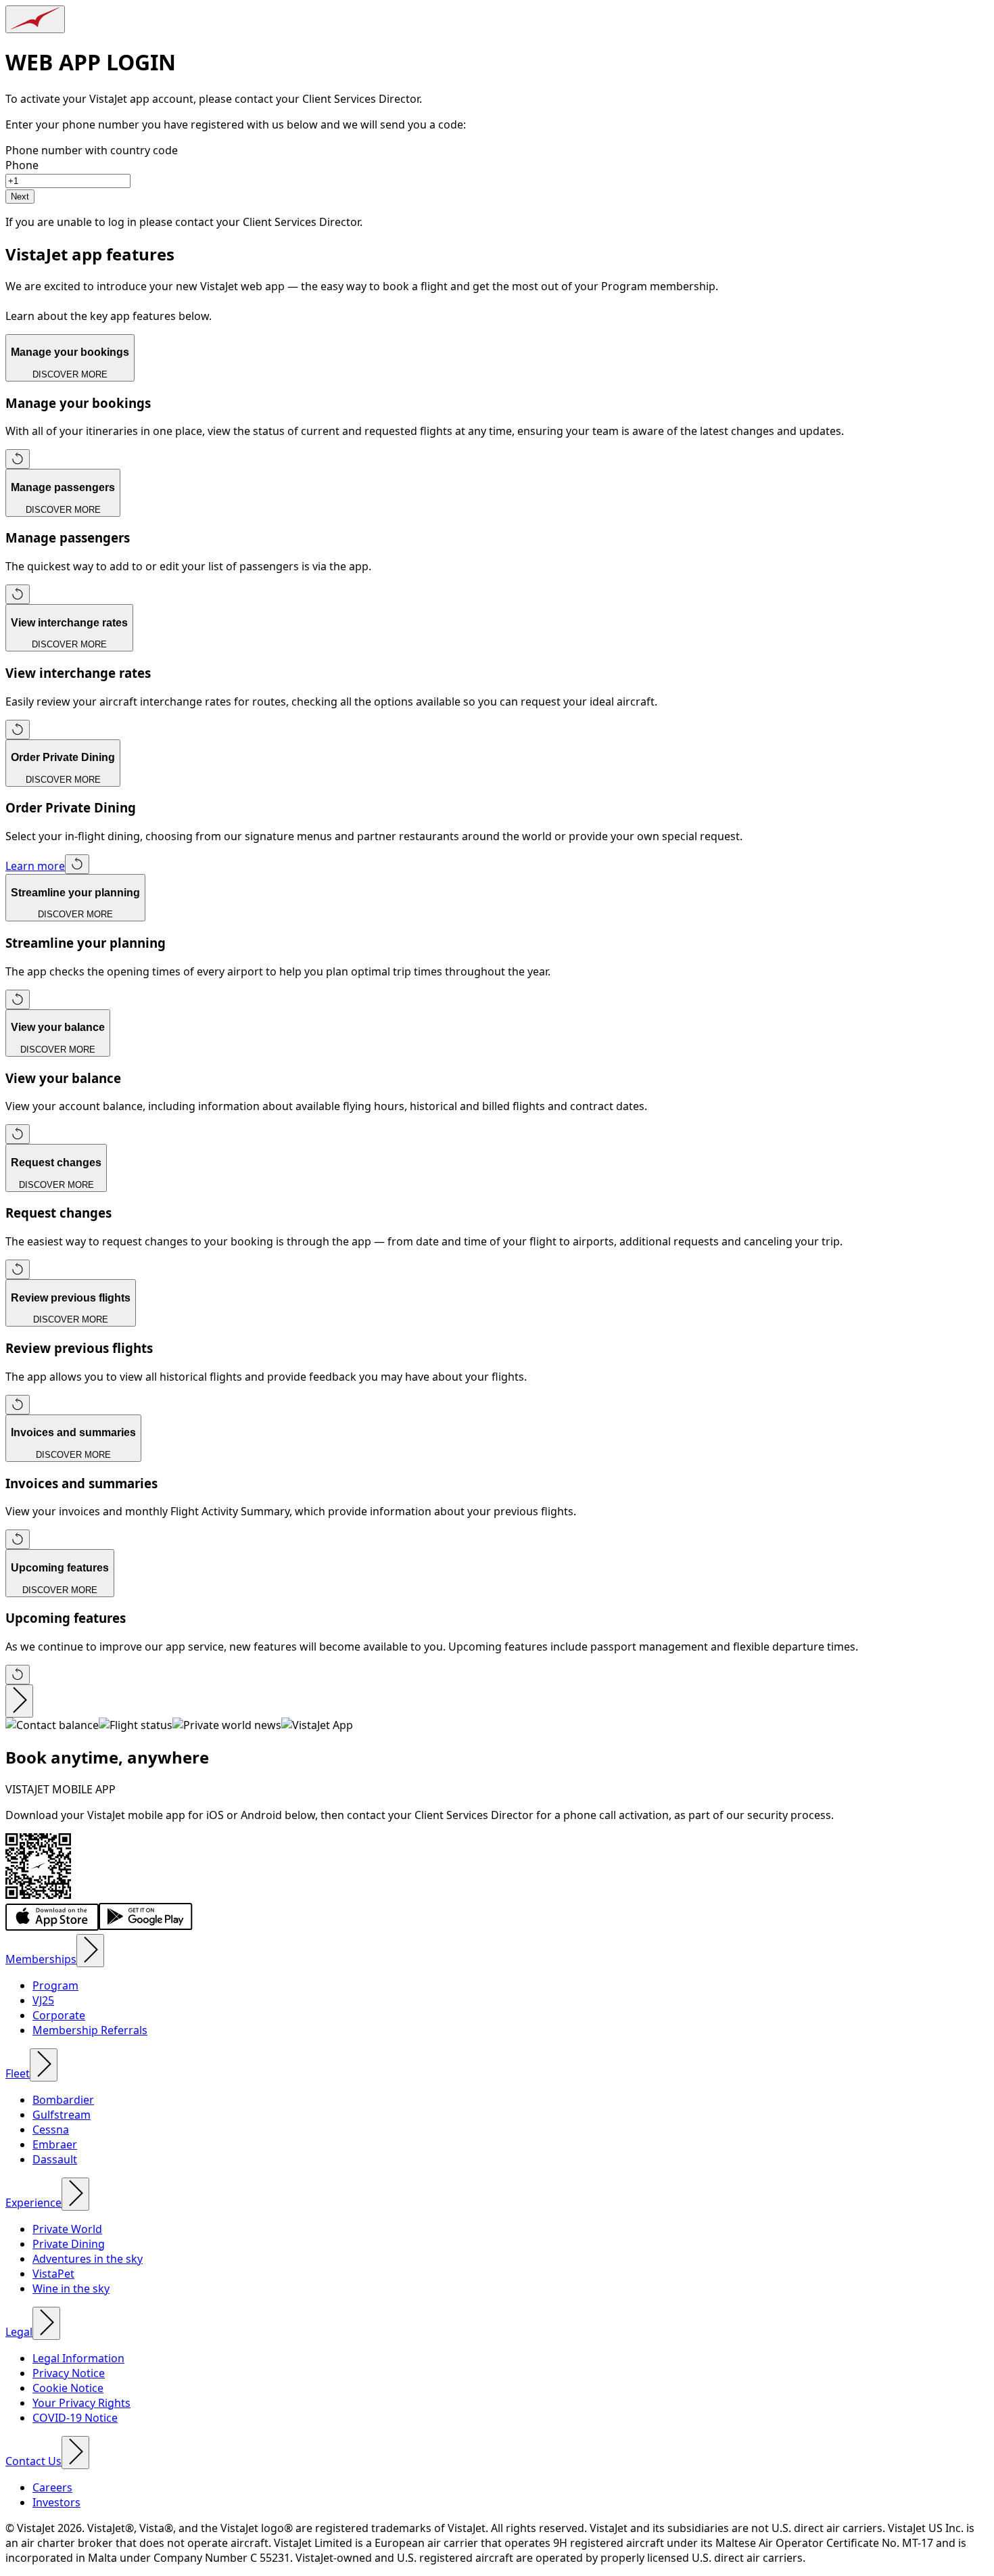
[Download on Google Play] (146, 1927)
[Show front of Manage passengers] (18, 594)
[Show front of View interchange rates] (18, 730)
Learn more (35, 866)
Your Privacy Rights (81, 2403)
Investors (56, 2502)
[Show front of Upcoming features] (18, 1675)
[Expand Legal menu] (46, 2323)
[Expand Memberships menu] (90, 1951)
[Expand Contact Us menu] (75, 2453)
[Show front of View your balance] (18, 1134)
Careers (52, 2487)
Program (55, 1985)
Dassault (55, 2159)
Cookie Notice (68, 2388)
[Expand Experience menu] (75, 2194)
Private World (67, 2229)
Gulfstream (62, 2115)
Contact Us (33, 2461)
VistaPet (53, 2274)
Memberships (41, 1959)
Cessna (51, 2130)
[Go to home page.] (35, 19)
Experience (33, 2203)
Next (20, 197)
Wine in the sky (71, 2288)
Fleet (18, 2073)
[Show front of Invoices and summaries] (18, 1539)
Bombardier (63, 2100)
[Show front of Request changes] (18, 1269)
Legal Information (78, 2358)
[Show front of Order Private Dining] (77, 864)
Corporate (59, 2015)
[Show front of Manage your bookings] (18, 459)
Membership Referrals (90, 2030)
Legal (19, 2332)
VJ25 (43, 2000)
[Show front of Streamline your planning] (18, 999)
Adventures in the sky (88, 2259)
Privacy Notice (69, 2373)
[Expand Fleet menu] (44, 2065)
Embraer (55, 2144)
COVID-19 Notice (75, 2418)
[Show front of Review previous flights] (18, 1405)
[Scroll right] (19, 1701)
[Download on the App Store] (52, 1927)
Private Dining (69, 2244)
